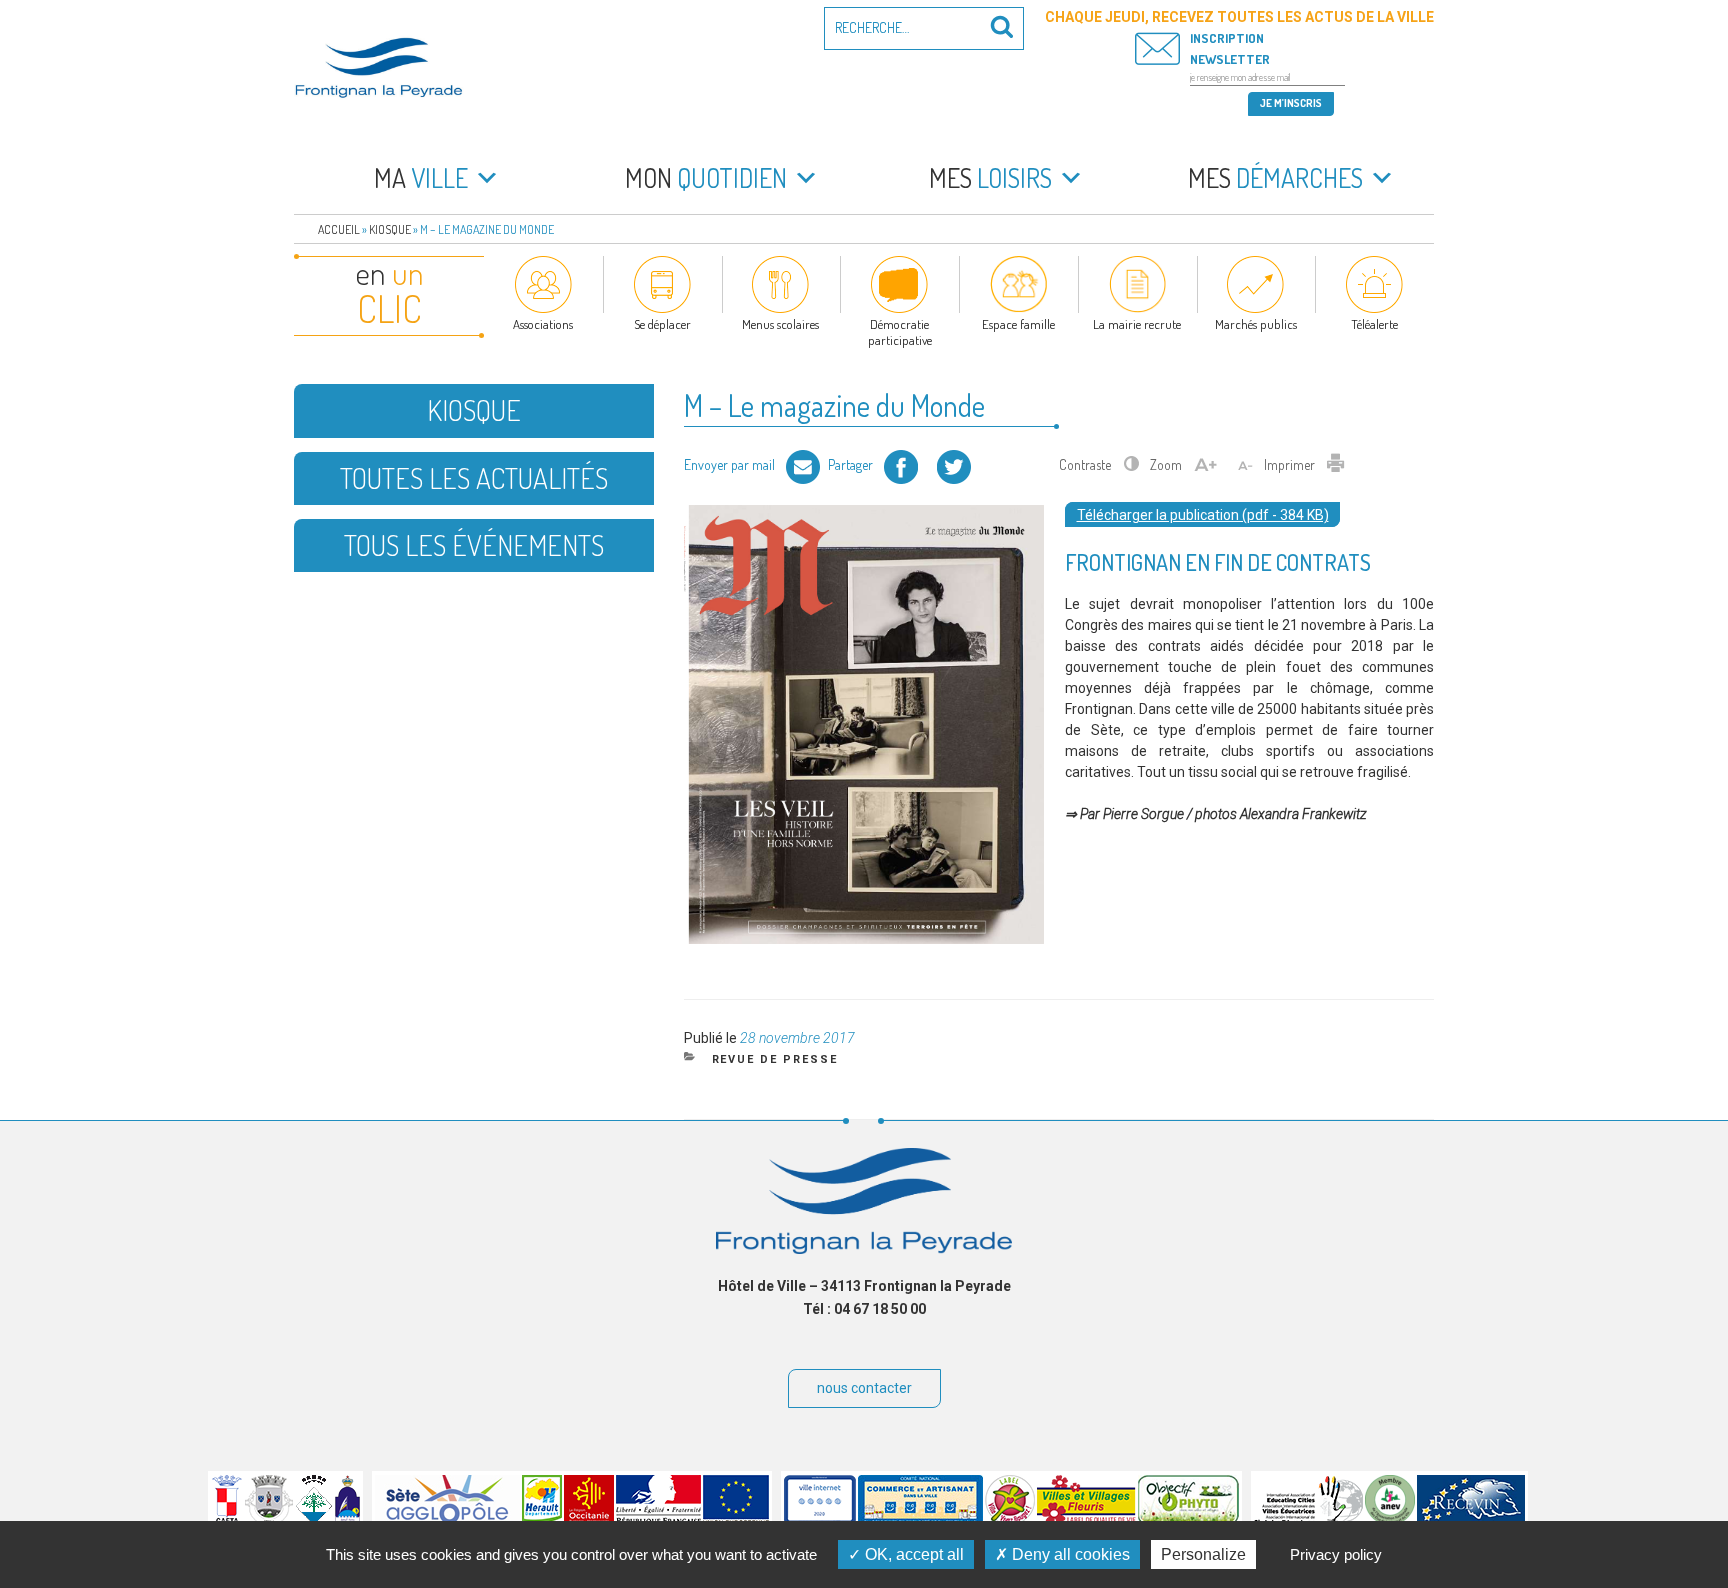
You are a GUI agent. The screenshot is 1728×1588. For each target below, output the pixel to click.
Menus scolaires (780, 324)
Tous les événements (474, 545)
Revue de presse (775, 1059)
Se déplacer (662, 324)
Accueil (339, 229)
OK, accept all (912, 1554)
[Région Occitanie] (589, 1520)
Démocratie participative (900, 332)
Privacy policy (1336, 1554)
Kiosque (390, 229)
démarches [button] (1275, 177)
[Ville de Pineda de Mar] (314, 1520)
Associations (543, 324)
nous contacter (864, 1388)
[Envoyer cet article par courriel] (803, 464)
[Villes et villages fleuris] (1086, 1520)
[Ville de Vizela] (269, 1520)
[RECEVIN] (1471, 1520)
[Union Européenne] (736, 1520)
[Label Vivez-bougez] (1010, 1520)
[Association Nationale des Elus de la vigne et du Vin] (1390, 1520)
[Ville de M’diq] (347, 1520)
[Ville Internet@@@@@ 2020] (820, 1520)
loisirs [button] (990, 177)
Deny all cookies (1069, 1554)
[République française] (658, 1520)
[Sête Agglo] (447, 1520)
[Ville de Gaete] (227, 1520)
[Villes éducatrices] (1308, 1520)
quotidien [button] (706, 177)
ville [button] (421, 177)
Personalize (1203, 1554)
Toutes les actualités (474, 478)
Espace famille (1018, 324)
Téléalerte (1374, 324)
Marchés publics (1256, 324)
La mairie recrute (1137, 324)
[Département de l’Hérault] (542, 1520)
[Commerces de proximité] (920, 1520)
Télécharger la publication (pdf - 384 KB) (1203, 515)
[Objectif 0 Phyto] (1188, 1520)
